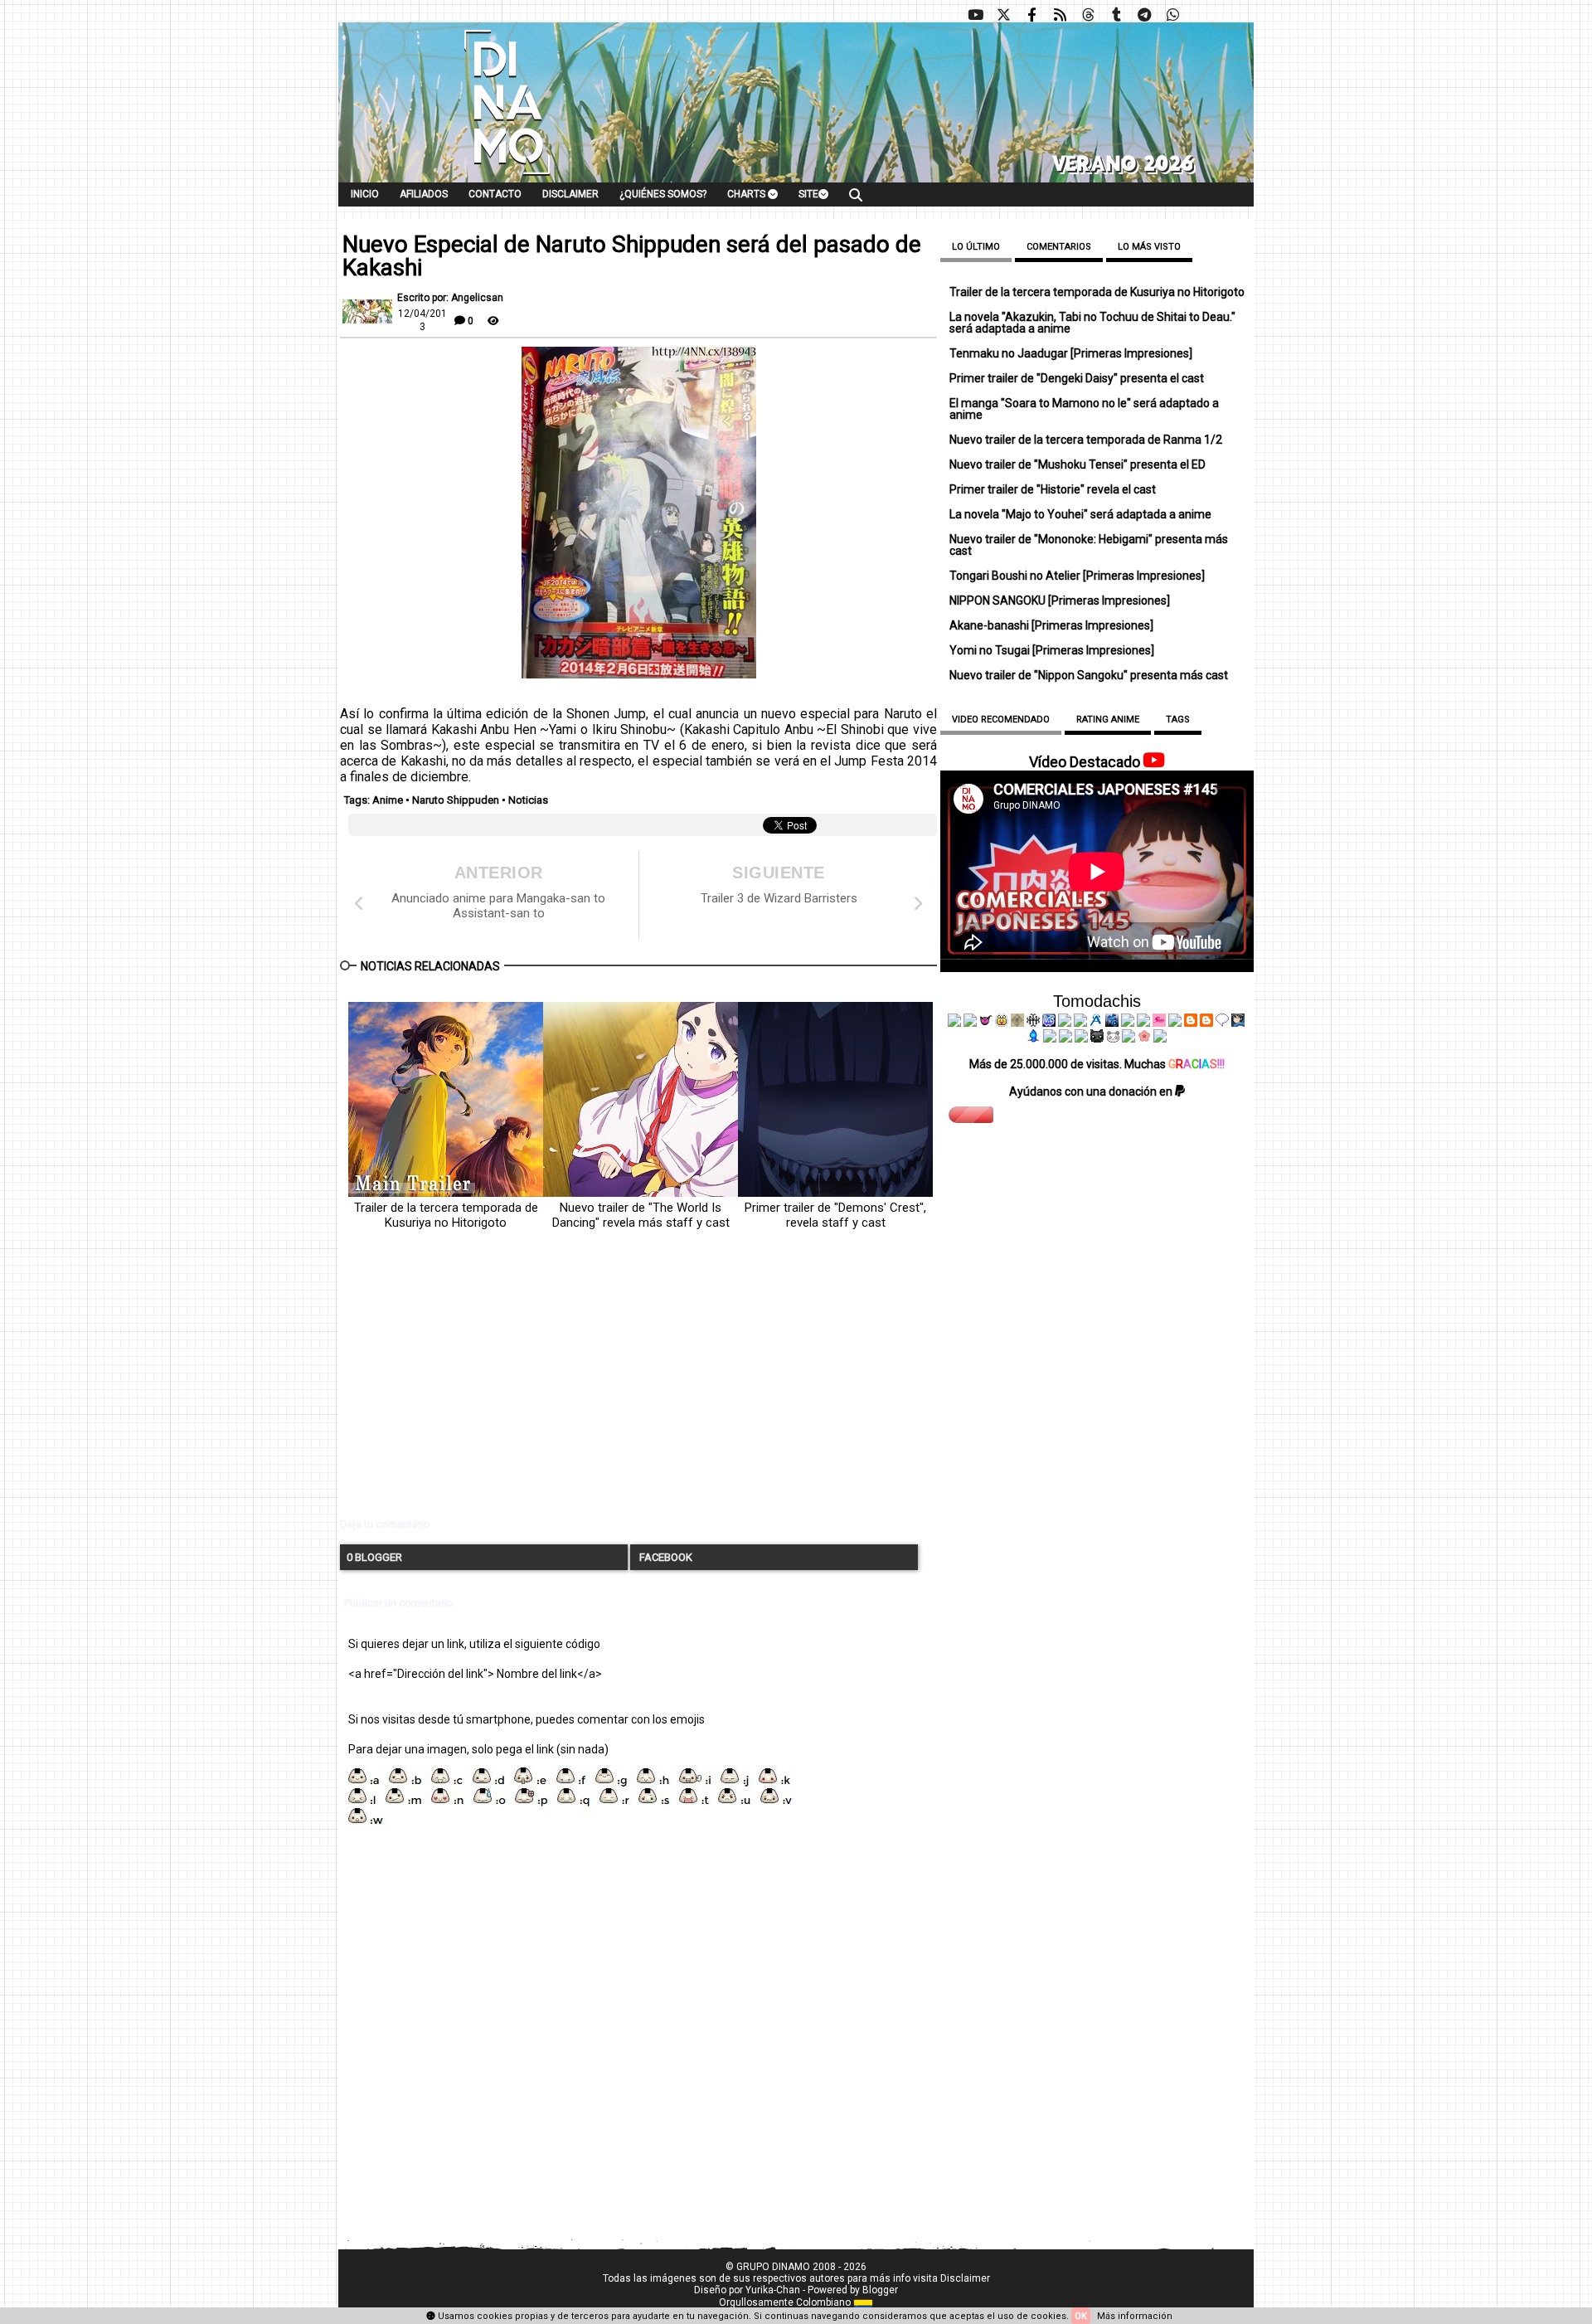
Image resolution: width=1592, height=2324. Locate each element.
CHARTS (747, 194)
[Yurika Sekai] (1175, 1023)
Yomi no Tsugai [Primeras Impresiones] (1052, 650)
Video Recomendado (1001, 720)
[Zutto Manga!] (1128, 1023)
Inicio (365, 194)
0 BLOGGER (374, 1557)
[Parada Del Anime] (1112, 1023)
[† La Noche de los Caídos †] (954, 1023)
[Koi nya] (1080, 1023)
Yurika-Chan (773, 2290)
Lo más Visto (1149, 247)
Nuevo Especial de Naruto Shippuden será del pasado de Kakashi (632, 256)
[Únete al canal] (1144, 15)
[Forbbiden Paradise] (1065, 1023)
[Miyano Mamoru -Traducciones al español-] (1191, 1023)
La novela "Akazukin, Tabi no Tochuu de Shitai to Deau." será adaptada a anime (1092, 323)
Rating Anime (1108, 720)
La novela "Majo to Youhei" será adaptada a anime (1080, 514)
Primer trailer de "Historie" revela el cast (1053, 489)
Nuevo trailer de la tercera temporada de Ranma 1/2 (1086, 440)
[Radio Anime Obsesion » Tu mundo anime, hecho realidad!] (1096, 1023)
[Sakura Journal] (1144, 1038)
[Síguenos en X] (1003, 15)
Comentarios (1059, 247)
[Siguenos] (1088, 15)
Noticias (528, 800)
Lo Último (976, 247)
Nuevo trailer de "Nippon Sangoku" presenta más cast (1089, 675)
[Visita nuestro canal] (975, 15)
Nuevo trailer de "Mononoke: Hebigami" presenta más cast (1089, 545)
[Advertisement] (638, 1388)
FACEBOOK (665, 1557)
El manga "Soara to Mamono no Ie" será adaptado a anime (1084, 409)
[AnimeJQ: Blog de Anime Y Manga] (1160, 1038)
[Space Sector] (1065, 1038)
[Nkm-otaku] (1097, 1038)
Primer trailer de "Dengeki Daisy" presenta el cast (1077, 378)
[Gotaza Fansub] (1050, 1038)
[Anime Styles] (1143, 1023)
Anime (388, 800)
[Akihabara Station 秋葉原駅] (1222, 1023)
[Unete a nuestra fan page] (1031, 15)
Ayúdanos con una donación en (1092, 1092)
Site (808, 194)
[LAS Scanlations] (1049, 1023)
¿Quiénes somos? (663, 194)
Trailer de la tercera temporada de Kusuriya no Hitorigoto (446, 1215)
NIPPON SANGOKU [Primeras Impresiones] (1060, 600)
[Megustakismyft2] (1034, 1038)
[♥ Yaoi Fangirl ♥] (1002, 1023)
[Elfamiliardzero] (1238, 1023)
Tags (1178, 720)
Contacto (495, 194)
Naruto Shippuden (456, 800)
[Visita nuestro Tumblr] (1116, 15)
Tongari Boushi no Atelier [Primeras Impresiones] (1077, 576)
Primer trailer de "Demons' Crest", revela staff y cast (835, 1215)
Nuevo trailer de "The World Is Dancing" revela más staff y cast (641, 1215)
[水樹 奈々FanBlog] (1033, 1023)
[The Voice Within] (1113, 1038)
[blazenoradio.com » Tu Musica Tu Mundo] (1206, 1023)
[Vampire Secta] (1017, 1023)
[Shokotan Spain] (1159, 1023)
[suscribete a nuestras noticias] (1060, 15)
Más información (1135, 2316)
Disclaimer (570, 194)
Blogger (880, 2290)
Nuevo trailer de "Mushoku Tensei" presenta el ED (1078, 464)
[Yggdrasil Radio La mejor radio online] (970, 1023)
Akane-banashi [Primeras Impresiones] (1051, 625)
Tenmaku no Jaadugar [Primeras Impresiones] (1071, 353)
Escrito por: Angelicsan (450, 298)
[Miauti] (986, 1023)
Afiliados (424, 194)
